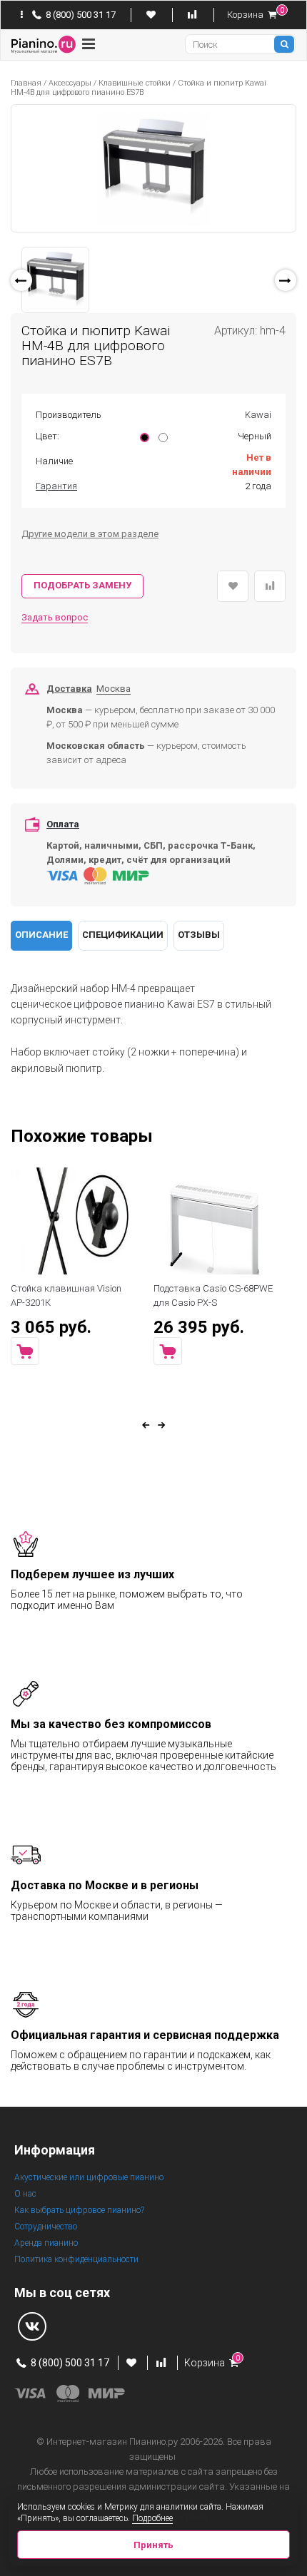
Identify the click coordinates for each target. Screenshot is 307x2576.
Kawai (258, 415)
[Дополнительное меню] (22, 15)
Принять (153, 2545)
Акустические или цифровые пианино (89, 2177)
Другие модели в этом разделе (90, 534)
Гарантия (56, 486)
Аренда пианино (46, 2243)
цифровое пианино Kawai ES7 (144, 1004)
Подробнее (152, 2518)
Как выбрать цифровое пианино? (79, 2210)
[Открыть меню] (88, 44)
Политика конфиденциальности (76, 2259)
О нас (25, 2194)
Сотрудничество (46, 2227)
